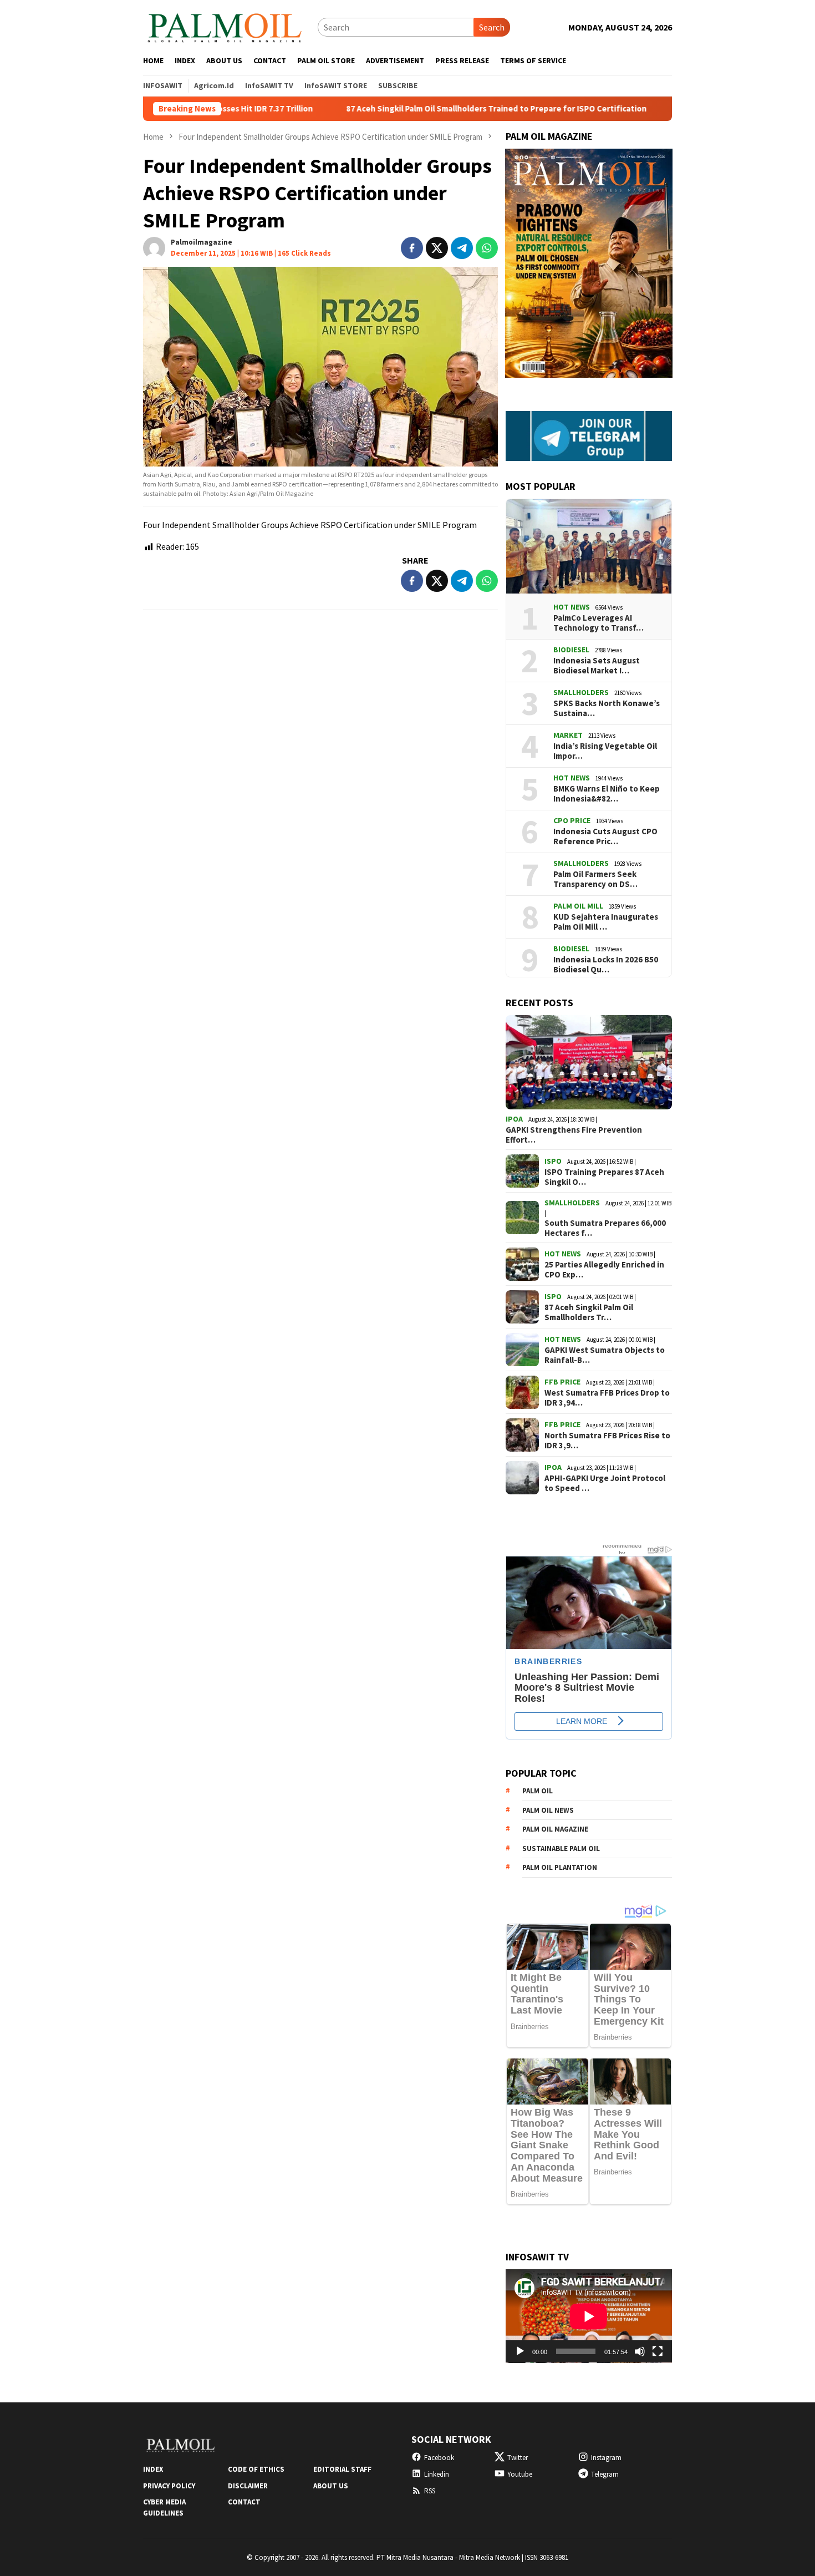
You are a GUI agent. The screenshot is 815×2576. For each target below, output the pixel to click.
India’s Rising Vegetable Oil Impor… (605, 751)
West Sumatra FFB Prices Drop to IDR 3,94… (607, 1398)
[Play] (520, 2351)
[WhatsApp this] (487, 248)
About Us (331, 2486)
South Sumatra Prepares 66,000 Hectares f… (605, 1228)
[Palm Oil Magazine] (225, 26)
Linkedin (437, 2474)
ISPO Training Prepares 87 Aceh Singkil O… (604, 1177)
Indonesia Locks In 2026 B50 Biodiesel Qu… (606, 965)
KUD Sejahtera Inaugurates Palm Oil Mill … (606, 922)
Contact (244, 2502)
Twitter (518, 2458)
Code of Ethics (256, 2469)
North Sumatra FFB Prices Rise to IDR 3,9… (607, 1441)
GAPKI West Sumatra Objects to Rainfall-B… (605, 1355)
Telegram (605, 2474)
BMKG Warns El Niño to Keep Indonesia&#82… (607, 794)
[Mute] (640, 2351)
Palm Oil (538, 1791)
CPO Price (572, 820)
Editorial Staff (342, 2469)
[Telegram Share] (462, 248)
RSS (430, 2491)
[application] (589, 2316)
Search (492, 27)
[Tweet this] (437, 248)
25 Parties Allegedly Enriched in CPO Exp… (604, 1270)
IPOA (514, 1119)
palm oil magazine (555, 1829)
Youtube (520, 2474)
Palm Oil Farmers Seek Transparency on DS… (595, 879)
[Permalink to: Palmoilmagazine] (154, 247)
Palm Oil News (548, 1810)
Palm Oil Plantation (560, 1867)
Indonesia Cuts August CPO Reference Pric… (605, 836)
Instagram (606, 2458)
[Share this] (412, 248)
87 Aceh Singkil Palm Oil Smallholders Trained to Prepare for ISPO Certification (404, 109)
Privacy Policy (169, 2486)
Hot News (572, 607)
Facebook (439, 2458)
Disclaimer (248, 2486)
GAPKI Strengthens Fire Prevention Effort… (574, 1135)
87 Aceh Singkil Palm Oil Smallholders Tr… (589, 1312)
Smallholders (581, 692)
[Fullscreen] (658, 2351)
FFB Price (562, 1382)
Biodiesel (571, 650)
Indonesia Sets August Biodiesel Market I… (597, 666)
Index (153, 2469)
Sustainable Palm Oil (561, 1849)
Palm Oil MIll (578, 906)
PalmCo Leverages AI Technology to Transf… (598, 623)
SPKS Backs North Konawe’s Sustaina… (607, 708)
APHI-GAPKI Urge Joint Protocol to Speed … (605, 1483)
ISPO (553, 1161)
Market (568, 735)
